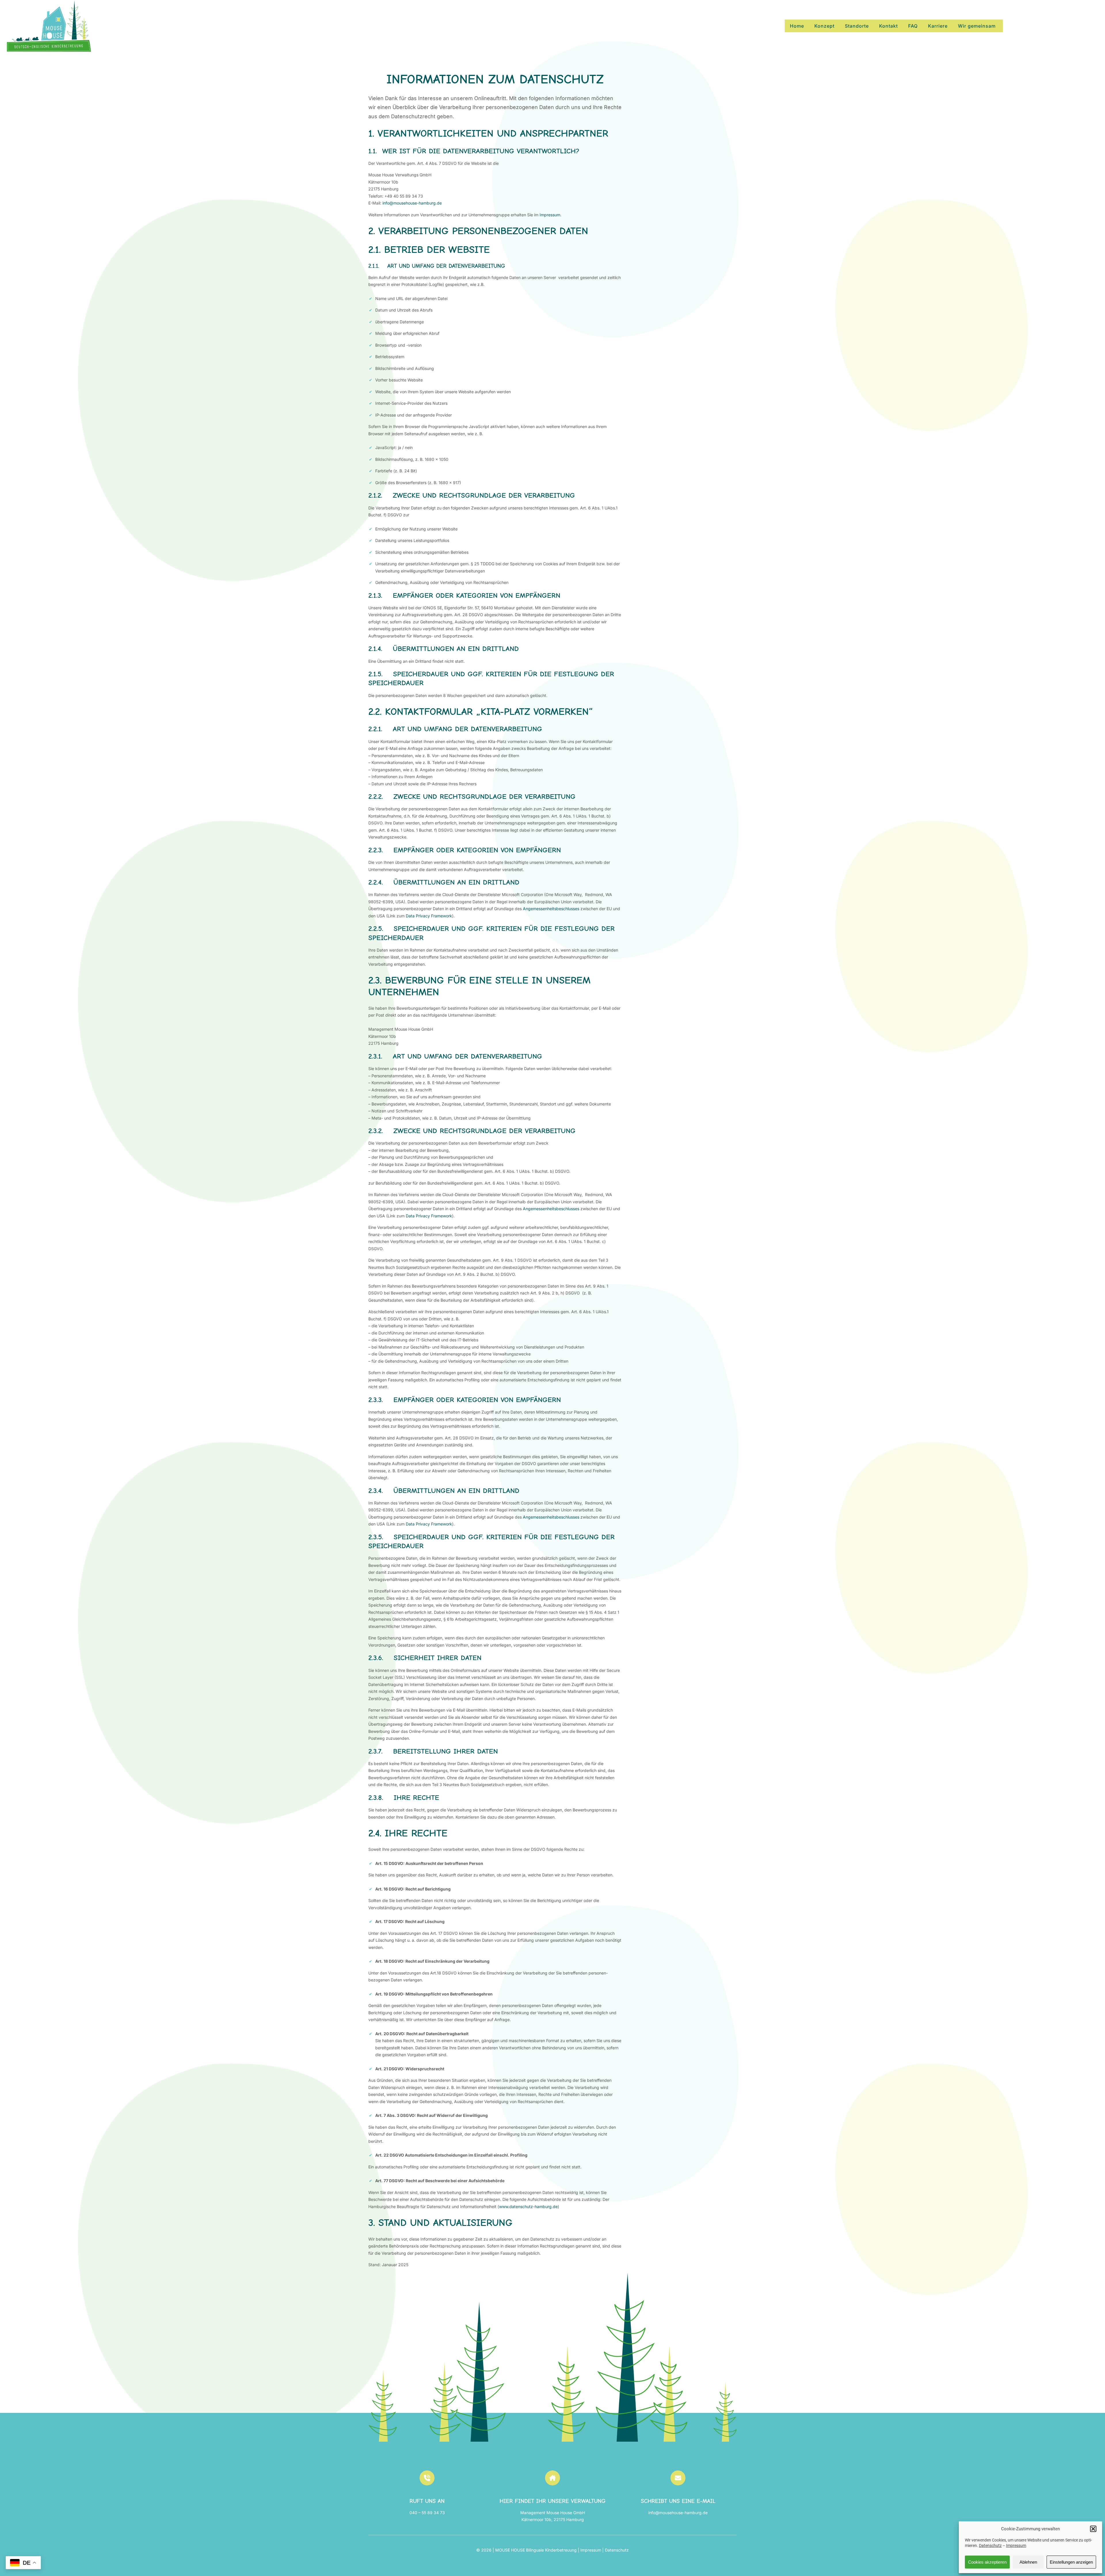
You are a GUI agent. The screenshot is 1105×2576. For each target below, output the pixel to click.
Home (797, 26)
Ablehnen (1028, 2562)
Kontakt (888, 26)
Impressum (1016, 2546)
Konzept (824, 26)
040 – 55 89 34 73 (427, 2513)
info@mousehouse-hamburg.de (412, 203)
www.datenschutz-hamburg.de (528, 2207)
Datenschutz (990, 2546)
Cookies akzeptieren (987, 2562)
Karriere (938, 26)
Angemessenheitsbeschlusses (551, 909)
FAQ (913, 26)
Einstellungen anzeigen (1071, 2562)
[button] (1093, 2529)
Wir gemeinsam (977, 26)
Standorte (857, 26)
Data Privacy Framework (429, 916)
